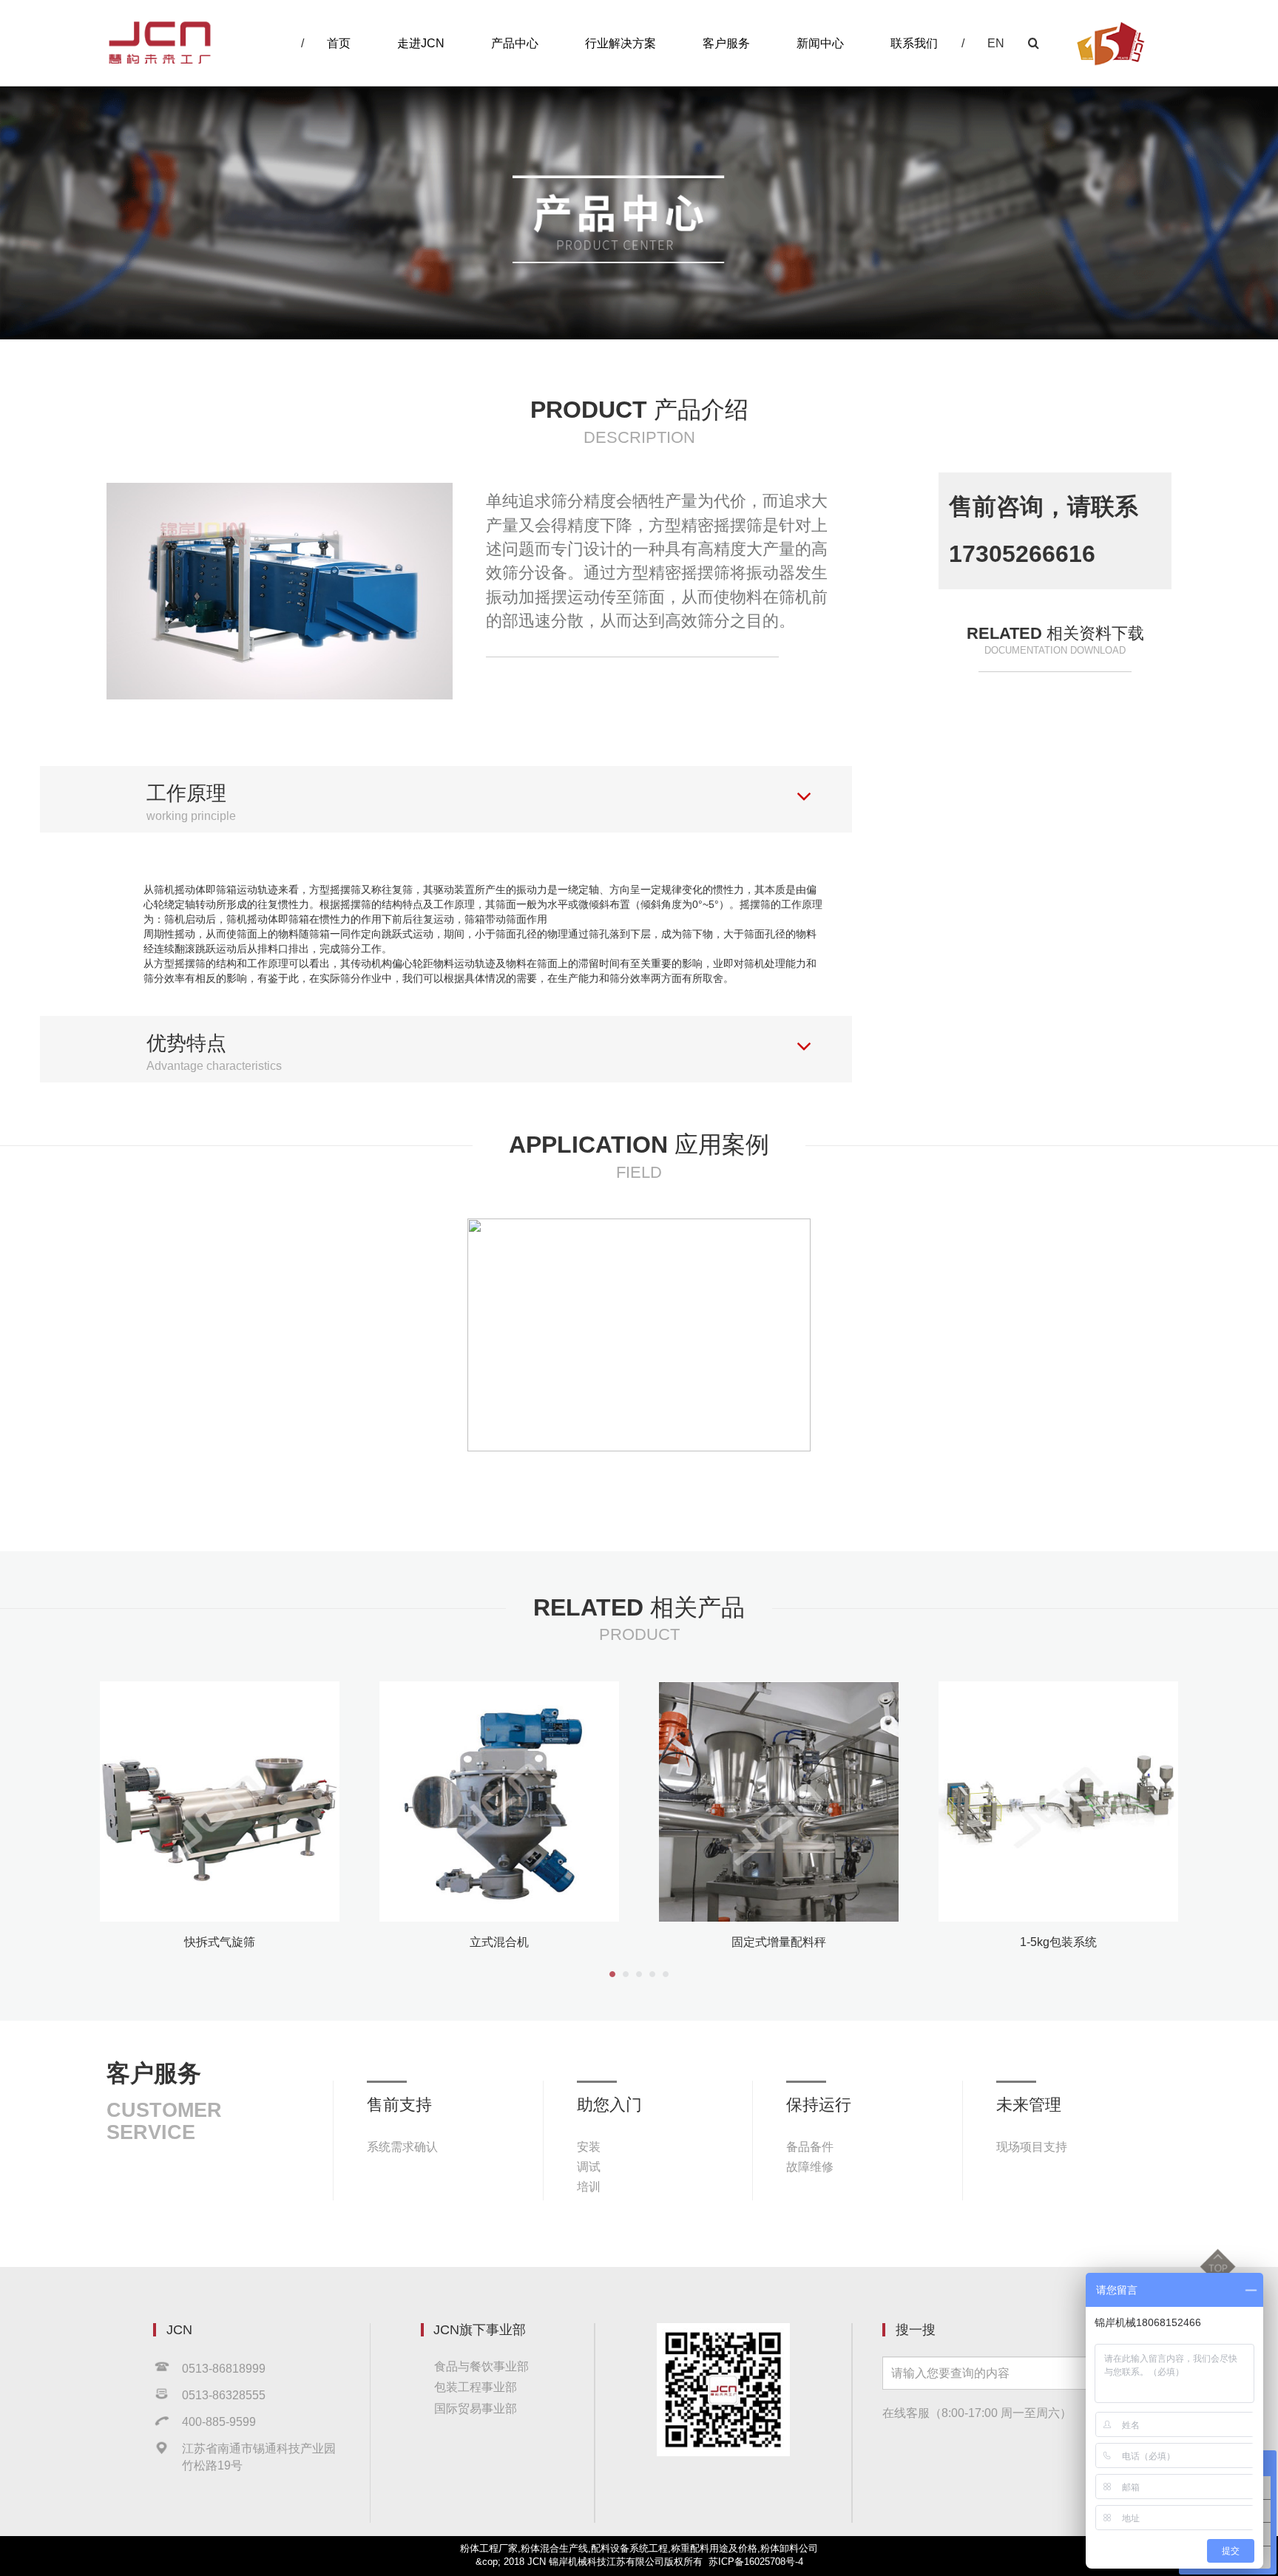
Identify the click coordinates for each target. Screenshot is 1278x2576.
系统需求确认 (402, 2146)
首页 (339, 43)
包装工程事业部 (476, 2387)
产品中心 (515, 43)
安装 (589, 2146)
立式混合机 (499, 1942)
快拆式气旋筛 (220, 1942)
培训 (589, 2186)
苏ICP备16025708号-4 (756, 2562)
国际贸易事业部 (476, 2408)
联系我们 (914, 43)
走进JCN (421, 43)
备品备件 (810, 2146)
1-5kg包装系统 (1058, 1942)
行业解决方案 (621, 43)
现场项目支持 (1032, 2146)
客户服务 (726, 43)
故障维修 (810, 2166)
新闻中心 (820, 43)
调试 (589, 2166)
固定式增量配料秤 (779, 1942)
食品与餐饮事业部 (481, 2366)
